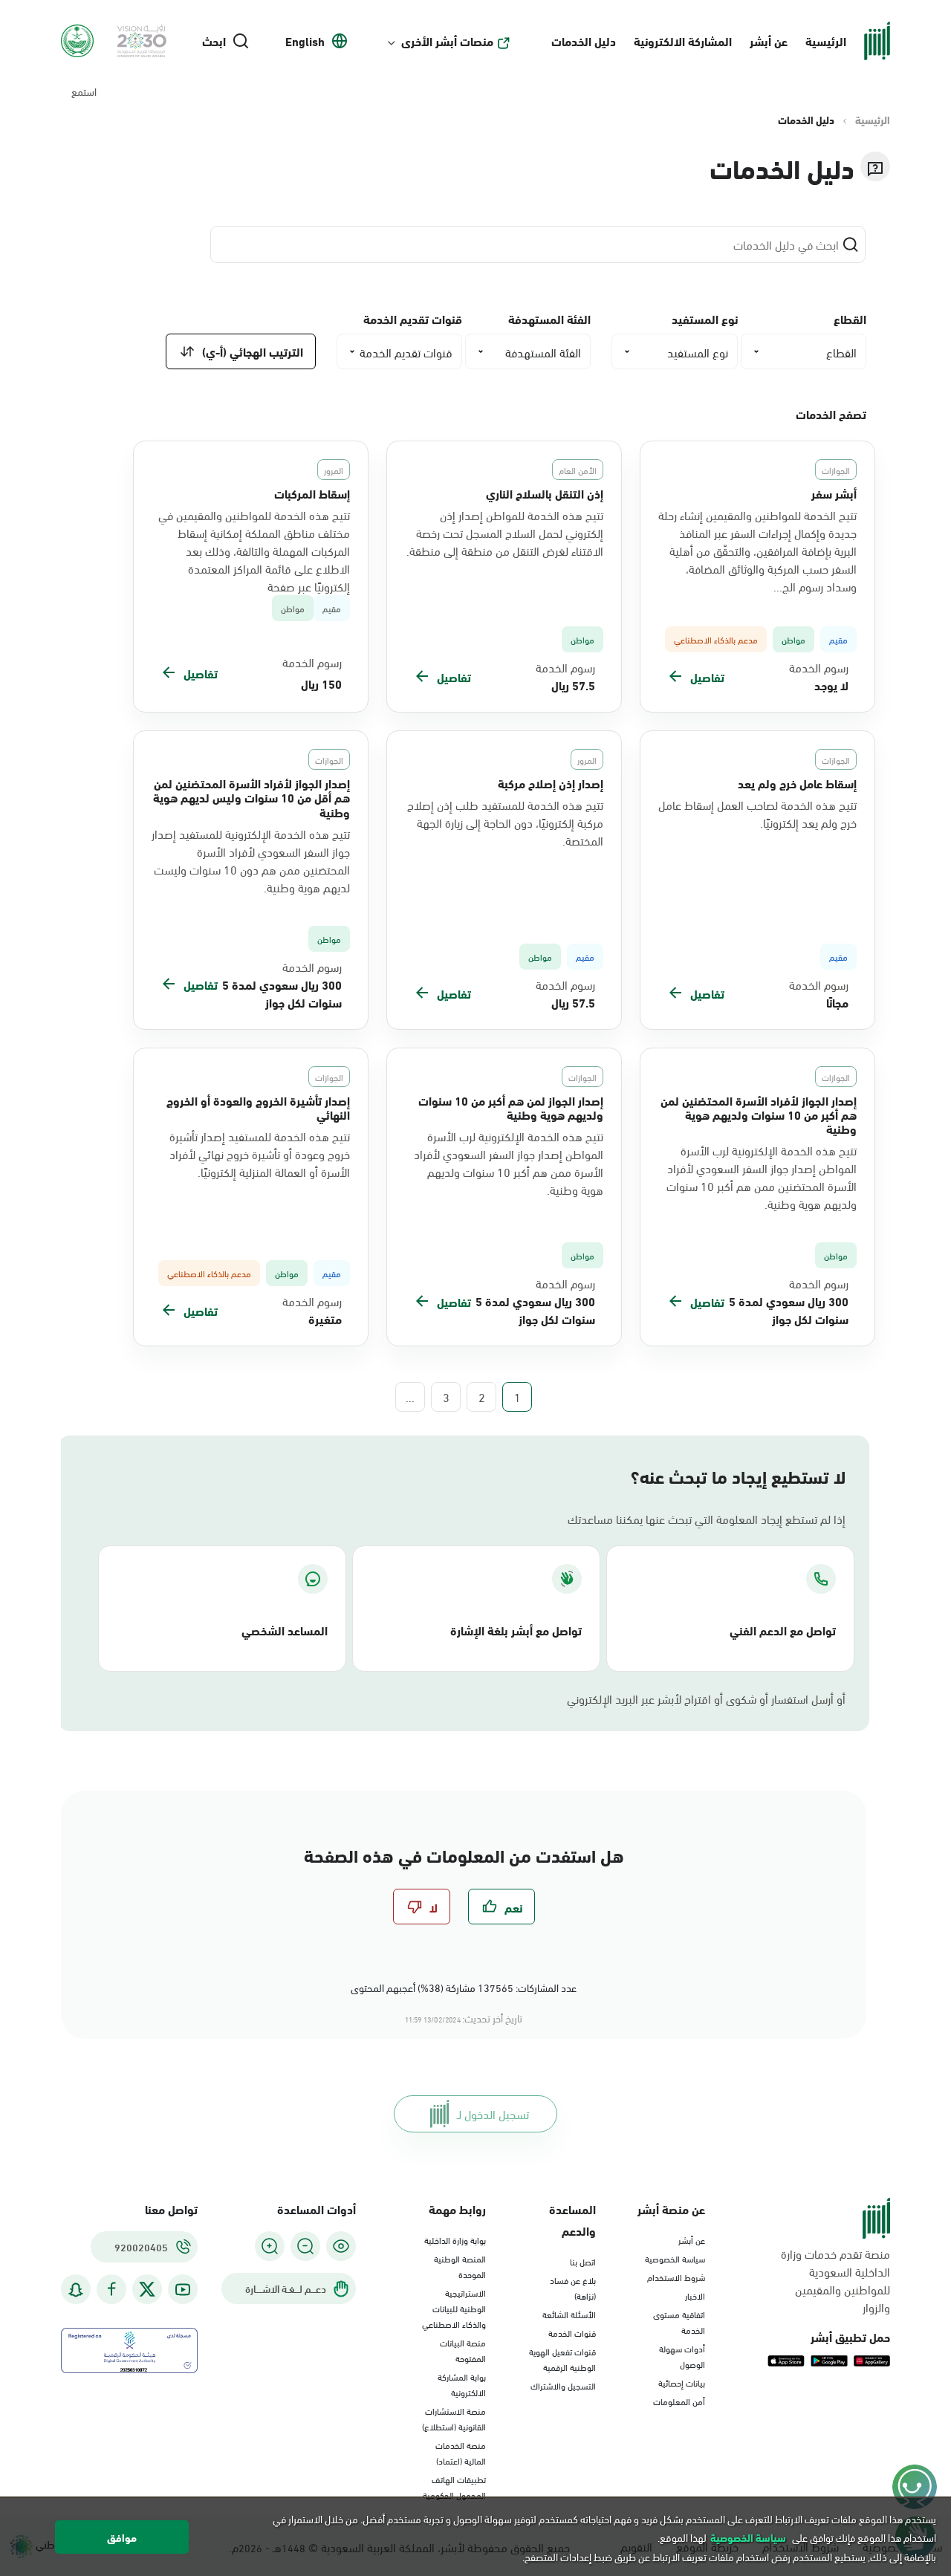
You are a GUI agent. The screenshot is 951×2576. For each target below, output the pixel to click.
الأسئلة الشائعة (569, 2314)
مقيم (332, 608)
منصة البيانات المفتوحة (463, 2350)
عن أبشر (769, 40)
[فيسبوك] (111, 2290)
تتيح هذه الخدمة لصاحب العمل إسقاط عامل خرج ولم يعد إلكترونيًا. (757, 814)
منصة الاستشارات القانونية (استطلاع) (454, 2418)
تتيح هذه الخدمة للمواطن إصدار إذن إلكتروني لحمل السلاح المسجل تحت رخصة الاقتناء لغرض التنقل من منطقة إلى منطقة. (505, 533)
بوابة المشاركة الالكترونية (462, 2384)
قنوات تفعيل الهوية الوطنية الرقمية (562, 2359)
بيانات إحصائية (682, 2382)
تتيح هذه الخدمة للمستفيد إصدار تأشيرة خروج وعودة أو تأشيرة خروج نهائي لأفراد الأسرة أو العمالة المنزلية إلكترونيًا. (260, 1154)
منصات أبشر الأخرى (447, 41)
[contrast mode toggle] (341, 2246)
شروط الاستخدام (676, 2277)
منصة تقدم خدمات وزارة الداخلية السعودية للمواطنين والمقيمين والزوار (835, 2280)
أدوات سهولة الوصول (682, 2356)
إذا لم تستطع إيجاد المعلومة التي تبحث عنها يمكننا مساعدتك (707, 1519)
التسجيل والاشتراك (563, 2385)
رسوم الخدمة (819, 667)
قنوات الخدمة (572, 2332)
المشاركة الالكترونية (683, 40)
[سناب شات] (76, 2290)
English (305, 41)
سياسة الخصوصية (675, 2258)
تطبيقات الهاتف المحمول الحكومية (454, 2486)
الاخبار (695, 2295)
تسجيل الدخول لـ (493, 2113)
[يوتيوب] (183, 2290)
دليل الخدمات (584, 40)
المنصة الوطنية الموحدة (460, 2266)
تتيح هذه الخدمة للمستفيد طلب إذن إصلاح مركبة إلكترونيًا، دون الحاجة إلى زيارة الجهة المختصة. (505, 823)
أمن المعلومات (679, 2401)
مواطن (293, 608)
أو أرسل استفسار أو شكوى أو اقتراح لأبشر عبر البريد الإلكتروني (706, 1699)
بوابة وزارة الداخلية (455, 2239)
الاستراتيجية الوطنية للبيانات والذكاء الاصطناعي (454, 2308)
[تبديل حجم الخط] (305, 2246)
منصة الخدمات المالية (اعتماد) (461, 2452)
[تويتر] (147, 2289)
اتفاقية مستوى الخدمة (679, 2322)
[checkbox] (502, 1907)
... (410, 1397)
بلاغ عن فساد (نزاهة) (573, 2287)
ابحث (214, 41)
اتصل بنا (583, 2261)
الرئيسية (826, 40)
